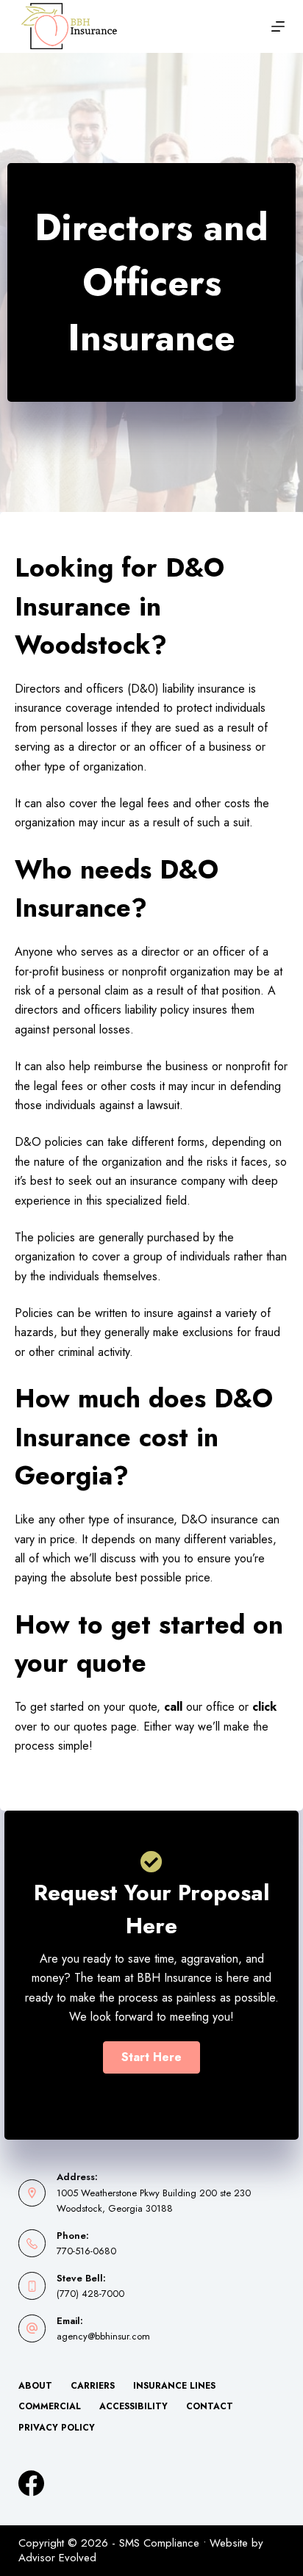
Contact (210, 2407)
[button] (151, 2057)
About (35, 2386)
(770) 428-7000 (90, 2294)
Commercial (50, 2407)
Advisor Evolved (57, 2558)
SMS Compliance (159, 2543)
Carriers (93, 2386)
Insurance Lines (174, 2386)
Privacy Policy (57, 2428)
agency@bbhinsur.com (103, 2336)
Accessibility (133, 2407)
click (264, 1707)
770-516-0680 (86, 2251)
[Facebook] (31, 2483)
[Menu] (278, 26)
